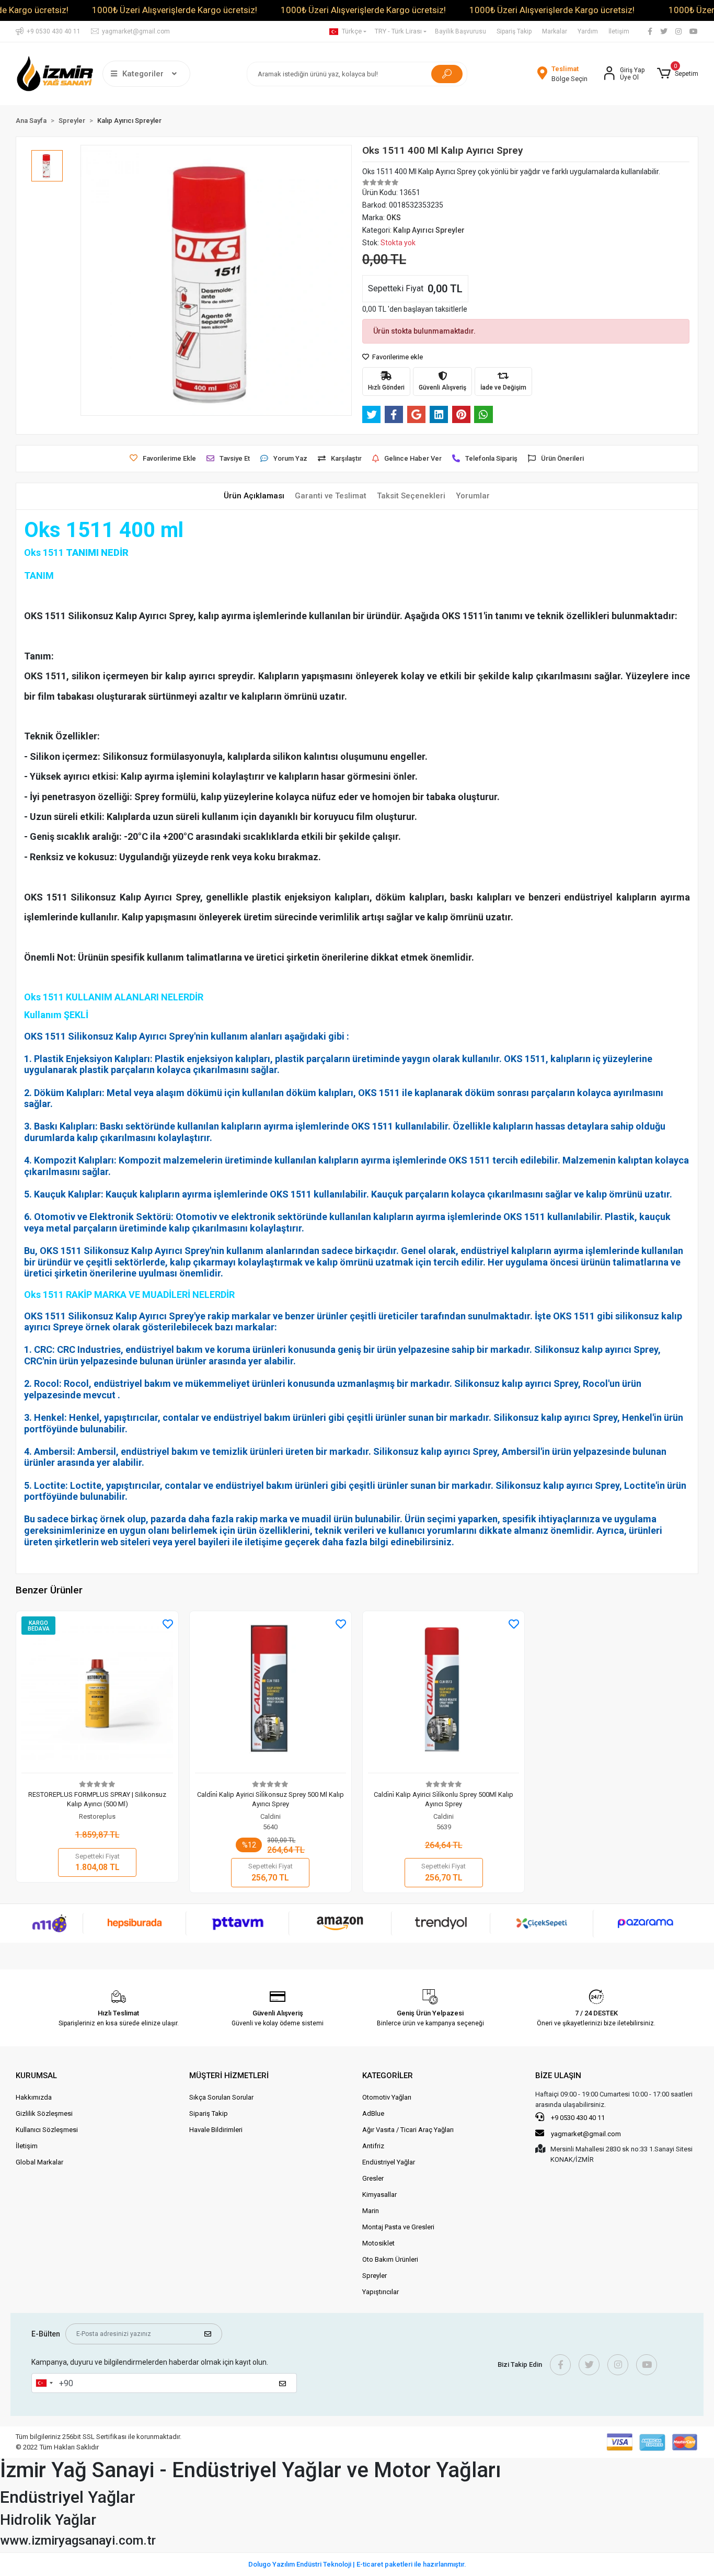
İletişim (619, 31)
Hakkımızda (34, 2097)
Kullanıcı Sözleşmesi (47, 2130)
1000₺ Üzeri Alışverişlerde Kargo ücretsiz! (175, 10)
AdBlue (373, 2113)
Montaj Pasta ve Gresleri (398, 2227)
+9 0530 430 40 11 (577, 2118)
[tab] (254, 496)
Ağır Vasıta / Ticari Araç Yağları (408, 2130)
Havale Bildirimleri (216, 2130)
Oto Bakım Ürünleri (390, 2259)
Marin (371, 2211)
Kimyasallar (379, 2195)
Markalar (555, 31)
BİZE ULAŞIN (558, 2076)
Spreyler (375, 2276)
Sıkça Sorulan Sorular (221, 2097)
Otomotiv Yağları (387, 2097)
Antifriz (373, 2146)
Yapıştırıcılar (381, 2292)
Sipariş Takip (514, 31)
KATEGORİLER (388, 2076)
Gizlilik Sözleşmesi (44, 2113)
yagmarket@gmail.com (586, 2134)
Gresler (373, 2178)
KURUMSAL (36, 2076)
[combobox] (44, 2383)
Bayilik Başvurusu (460, 31)
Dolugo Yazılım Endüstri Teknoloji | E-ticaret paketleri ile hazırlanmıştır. (357, 2564)
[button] (677, 74)
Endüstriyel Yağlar (389, 2162)
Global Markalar (39, 2162)
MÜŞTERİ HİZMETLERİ (229, 2076)
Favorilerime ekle (397, 357)
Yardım (588, 31)
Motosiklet (378, 2243)
